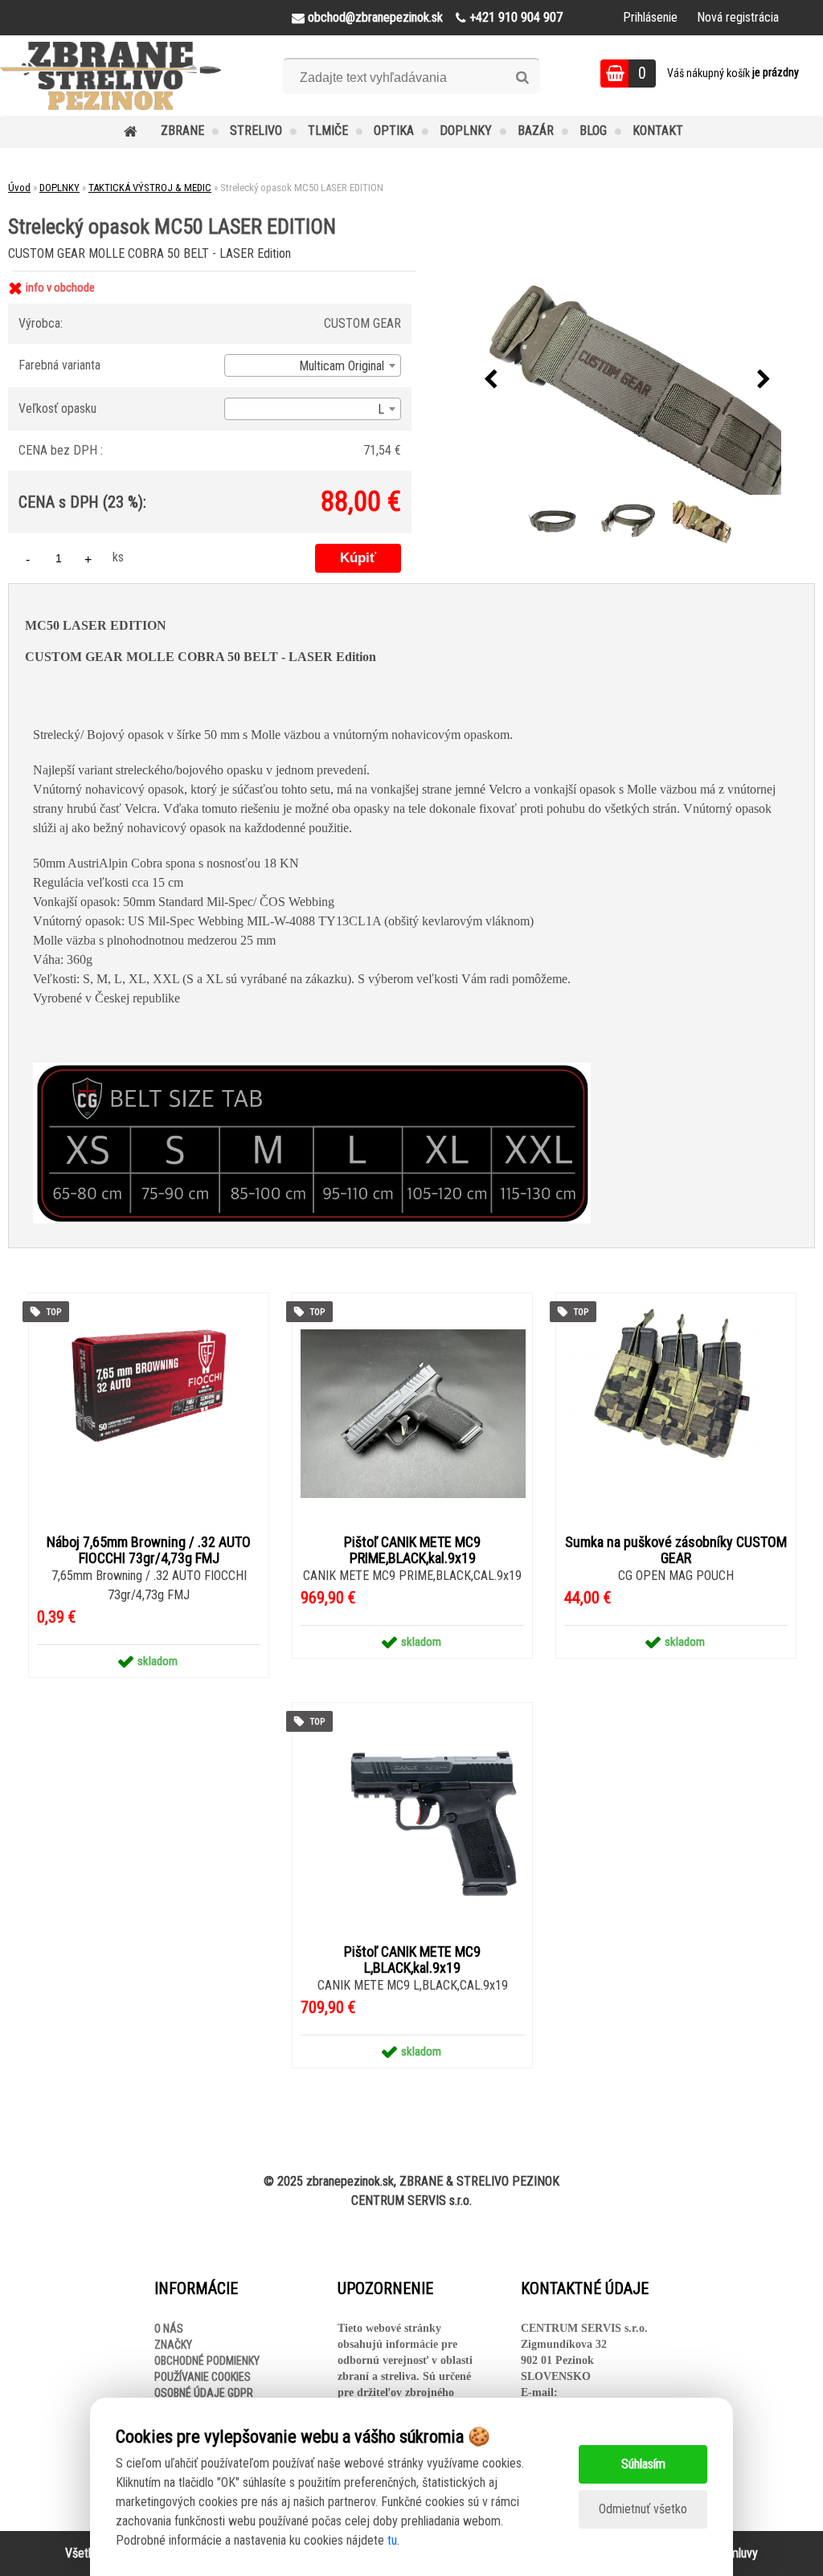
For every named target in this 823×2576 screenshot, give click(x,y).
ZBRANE (182, 131)
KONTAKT (658, 131)
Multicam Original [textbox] (342, 366)
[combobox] (313, 365)
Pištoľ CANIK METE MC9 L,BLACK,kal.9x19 (412, 1960)
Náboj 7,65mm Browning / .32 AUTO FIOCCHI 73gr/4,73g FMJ (149, 1550)
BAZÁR (536, 131)
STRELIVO (256, 131)
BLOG (593, 131)
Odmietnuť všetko (643, 2509)
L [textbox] (381, 409)
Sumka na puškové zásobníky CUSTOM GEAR (676, 1550)
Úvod (19, 188)
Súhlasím (643, 2464)
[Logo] (111, 76)
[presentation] (491, 380)
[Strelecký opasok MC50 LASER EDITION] (628, 380)
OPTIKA (394, 131)
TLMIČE (328, 131)
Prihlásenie (650, 17)
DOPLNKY (466, 131)
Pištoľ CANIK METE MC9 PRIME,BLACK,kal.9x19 (412, 1550)
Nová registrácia (738, 17)
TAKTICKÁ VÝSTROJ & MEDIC (150, 188)
